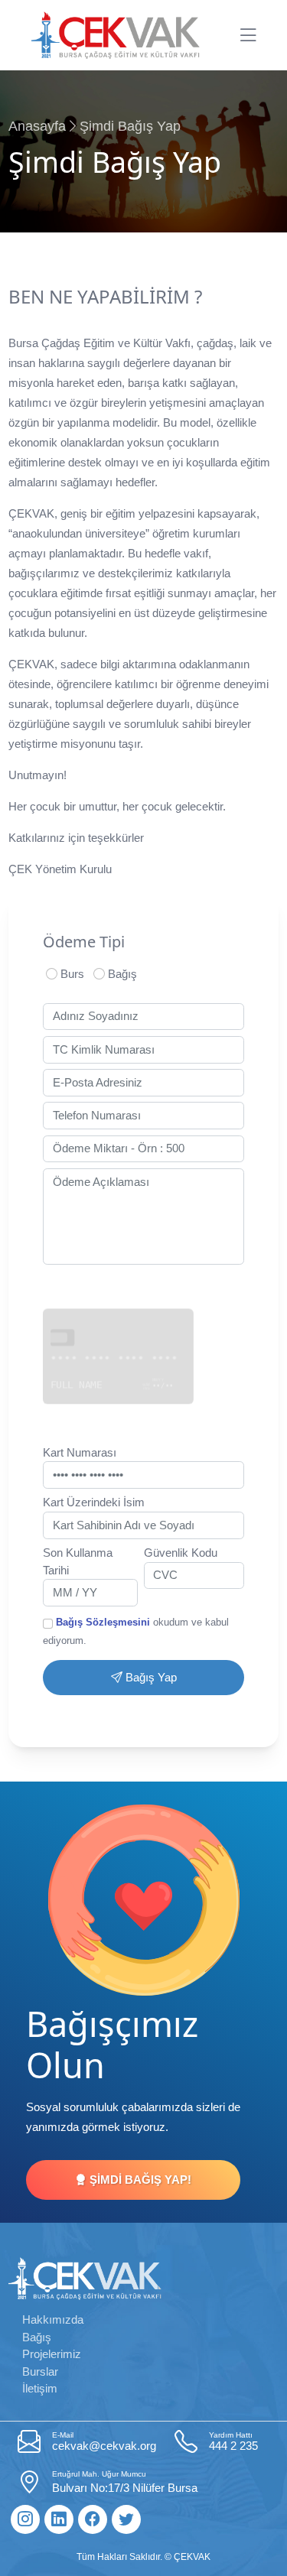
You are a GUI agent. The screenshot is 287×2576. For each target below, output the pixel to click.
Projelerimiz (52, 2354)
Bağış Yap (150, 1677)
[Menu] (248, 35)
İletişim (40, 2388)
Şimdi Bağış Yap (130, 126)
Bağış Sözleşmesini (103, 1622)
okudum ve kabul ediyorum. (136, 1631)
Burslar (40, 2371)
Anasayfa (37, 126)
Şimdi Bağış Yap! (139, 2180)
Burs (71, 974)
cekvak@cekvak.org (104, 2441)
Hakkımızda (53, 2319)
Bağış (121, 974)
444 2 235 (233, 2441)
